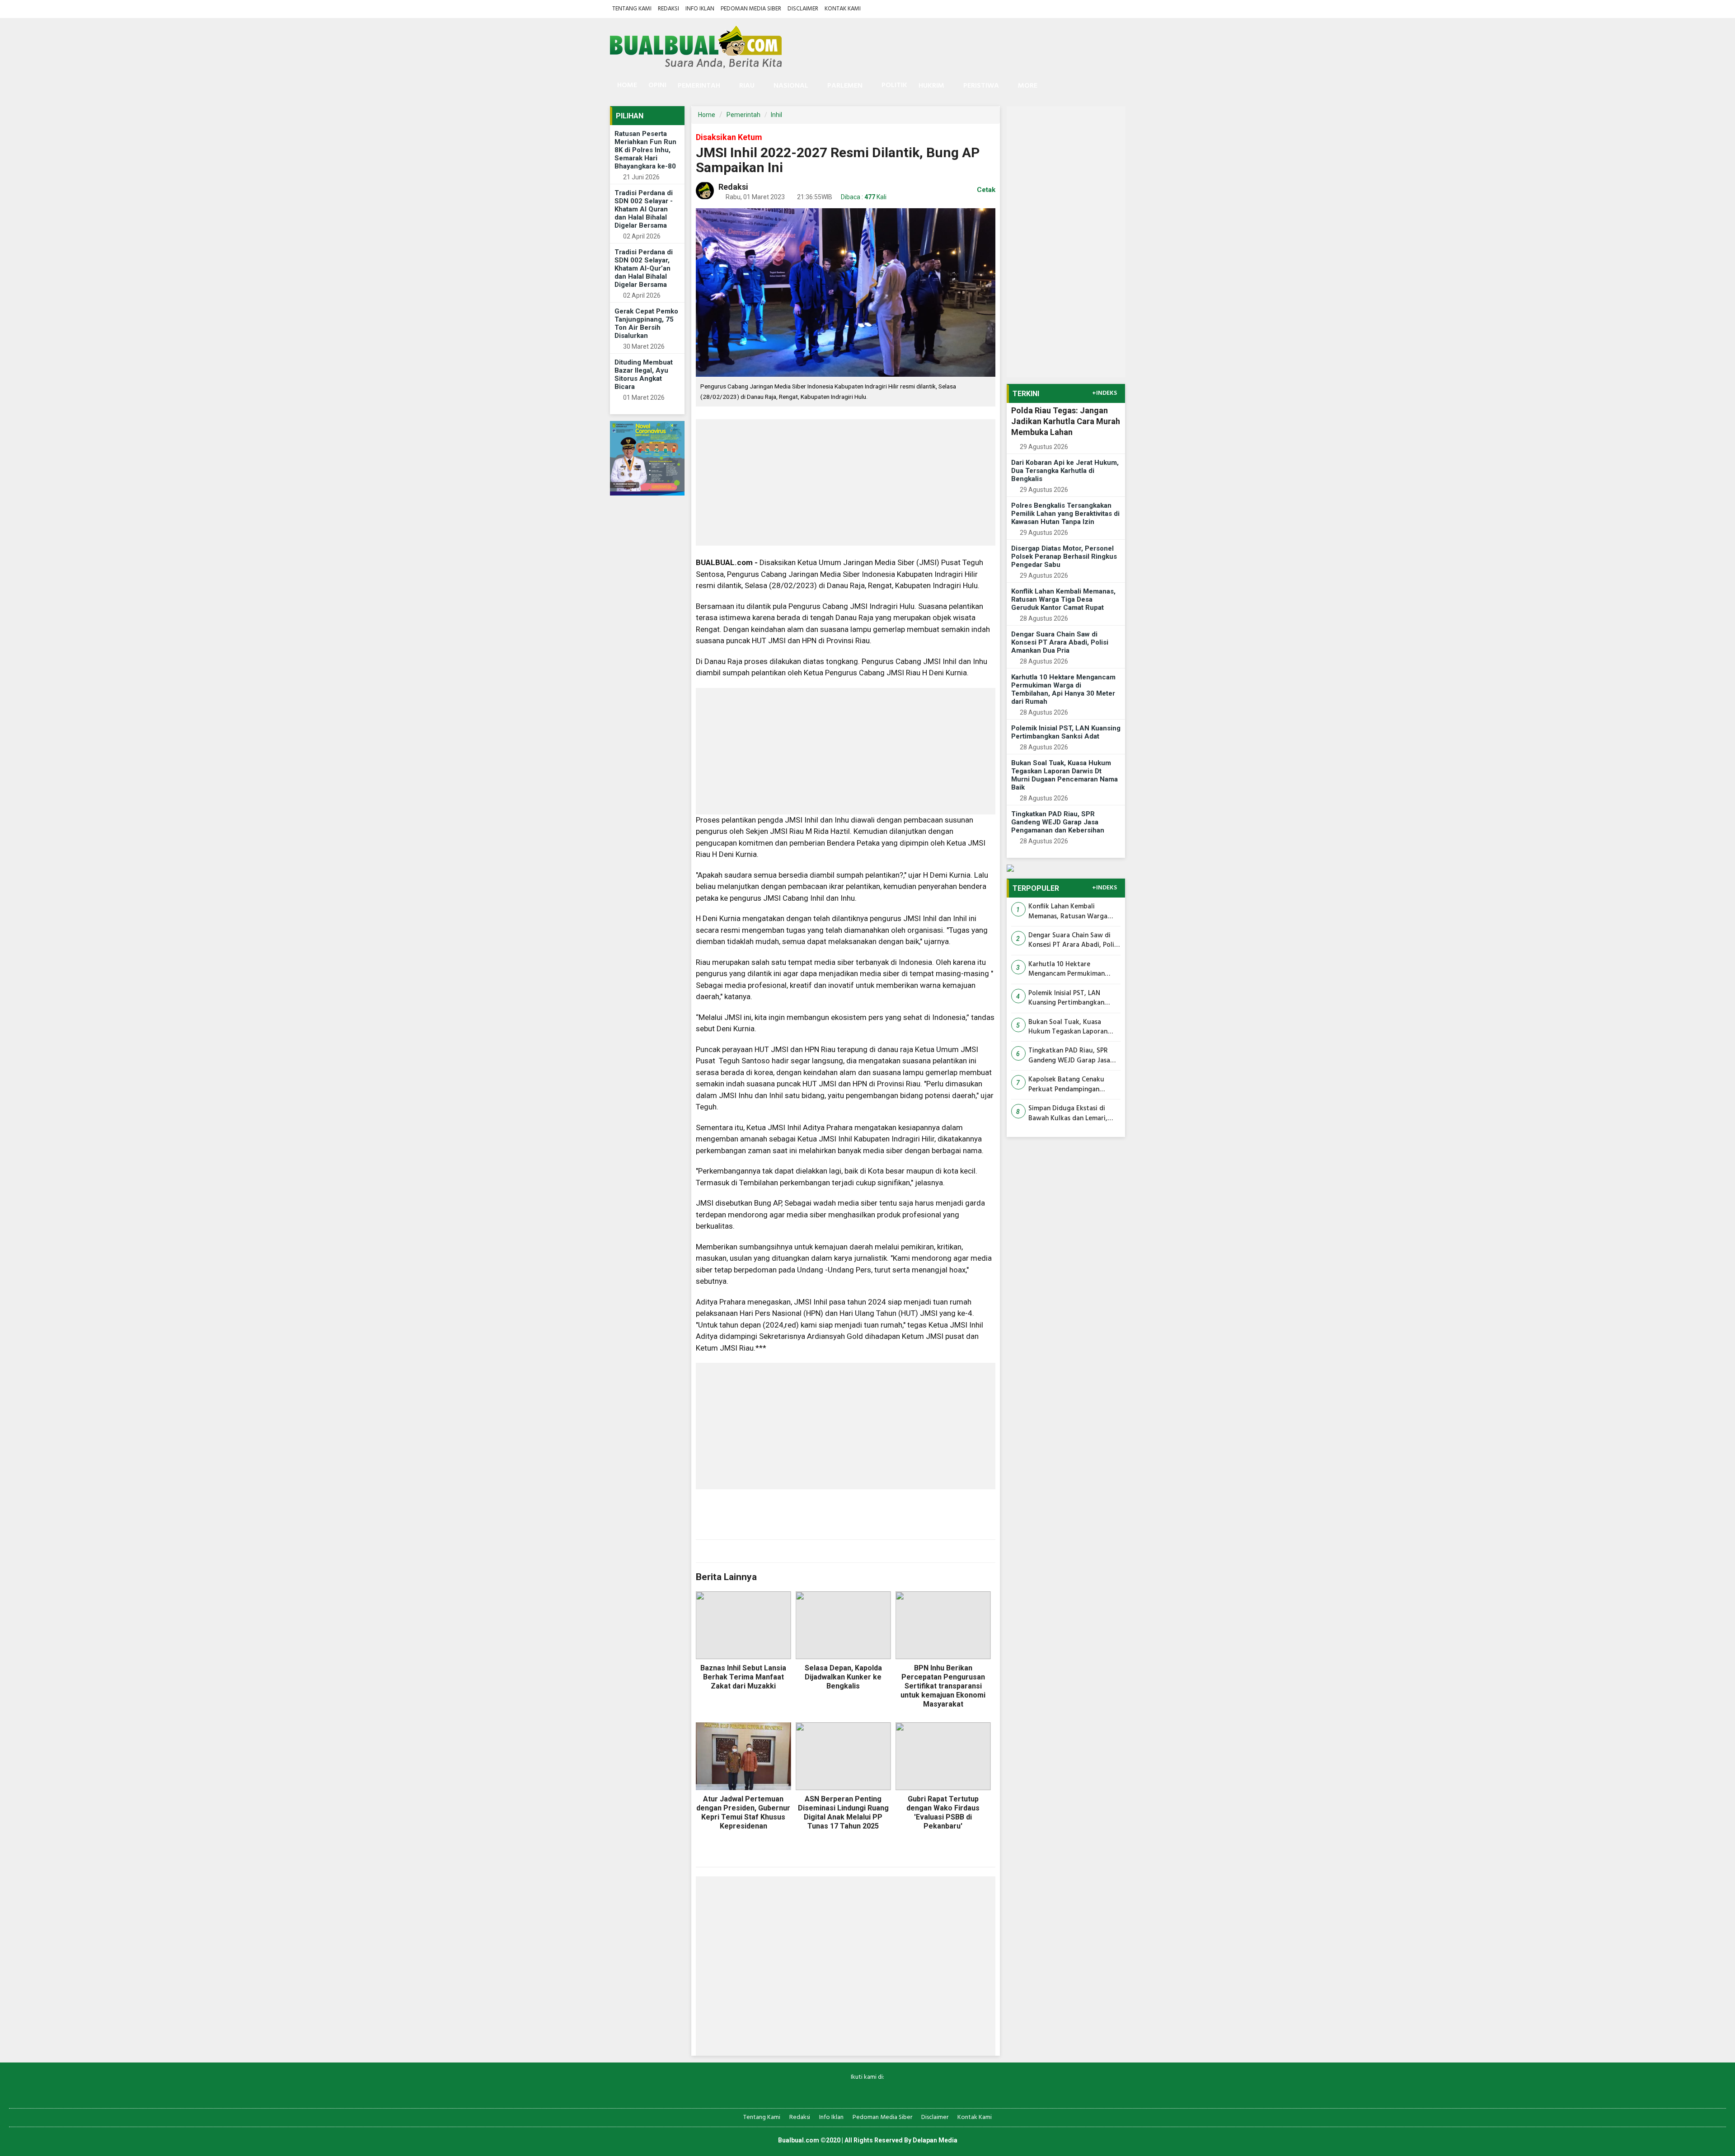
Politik (894, 85)
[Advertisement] (846, 482)
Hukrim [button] (931, 86)
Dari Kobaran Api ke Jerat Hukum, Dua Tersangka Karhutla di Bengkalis (1065, 471)
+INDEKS (1104, 393)
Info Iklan (700, 9)
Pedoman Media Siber (751, 9)
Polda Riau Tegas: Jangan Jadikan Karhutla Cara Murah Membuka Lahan (1066, 421)
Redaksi (668, 9)
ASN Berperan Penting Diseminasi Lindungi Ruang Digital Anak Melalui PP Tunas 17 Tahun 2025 (843, 1812)
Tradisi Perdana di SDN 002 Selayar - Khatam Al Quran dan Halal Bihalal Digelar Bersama (644, 209)
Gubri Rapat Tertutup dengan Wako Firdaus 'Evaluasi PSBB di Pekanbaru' (943, 1812)
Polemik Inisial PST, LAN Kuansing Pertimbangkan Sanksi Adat (1066, 732)
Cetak (985, 190)
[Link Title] (836, 2092)
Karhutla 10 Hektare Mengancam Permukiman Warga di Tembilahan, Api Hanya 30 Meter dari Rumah (1063, 689)
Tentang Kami (632, 9)
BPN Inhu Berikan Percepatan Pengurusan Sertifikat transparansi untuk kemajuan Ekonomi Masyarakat (943, 1686)
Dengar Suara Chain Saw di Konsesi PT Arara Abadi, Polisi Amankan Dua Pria (1060, 642)
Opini (657, 85)
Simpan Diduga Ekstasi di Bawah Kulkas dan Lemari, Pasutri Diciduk (1068, 1114)
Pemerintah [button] (699, 86)
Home (626, 85)
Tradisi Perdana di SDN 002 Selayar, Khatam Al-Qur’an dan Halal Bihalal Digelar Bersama (644, 268)
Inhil (776, 115)
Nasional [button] (791, 86)
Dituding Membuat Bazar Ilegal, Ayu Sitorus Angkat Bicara (644, 374)
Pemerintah (743, 115)
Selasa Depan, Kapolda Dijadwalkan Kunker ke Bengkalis (843, 1677)
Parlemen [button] (845, 86)
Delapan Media (935, 2140)
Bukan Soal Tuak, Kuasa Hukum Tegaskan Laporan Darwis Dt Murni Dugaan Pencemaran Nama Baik (1064, 775)
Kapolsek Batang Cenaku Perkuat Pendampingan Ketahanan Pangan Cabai (1066, 1085)
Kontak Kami (843, 9)
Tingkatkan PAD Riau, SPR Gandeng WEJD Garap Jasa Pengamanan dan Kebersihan (1058, 822)
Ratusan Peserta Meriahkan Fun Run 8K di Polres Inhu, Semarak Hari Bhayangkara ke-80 (645, 150)
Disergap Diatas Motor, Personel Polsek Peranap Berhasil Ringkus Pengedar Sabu (1064, 557)
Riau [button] (747, 86)
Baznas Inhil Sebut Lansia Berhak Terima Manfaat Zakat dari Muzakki (743, 1677)
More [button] (1028, 86)
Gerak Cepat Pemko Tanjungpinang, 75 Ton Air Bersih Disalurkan (646, 323)
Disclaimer (803, 9)
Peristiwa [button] (981, 86)
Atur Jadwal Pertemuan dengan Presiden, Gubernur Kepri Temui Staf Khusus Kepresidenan (743, 1812)
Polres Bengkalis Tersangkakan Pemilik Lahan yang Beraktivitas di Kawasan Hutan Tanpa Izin (1065, 514)
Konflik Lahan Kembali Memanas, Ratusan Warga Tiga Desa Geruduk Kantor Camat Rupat (1063, 599)
